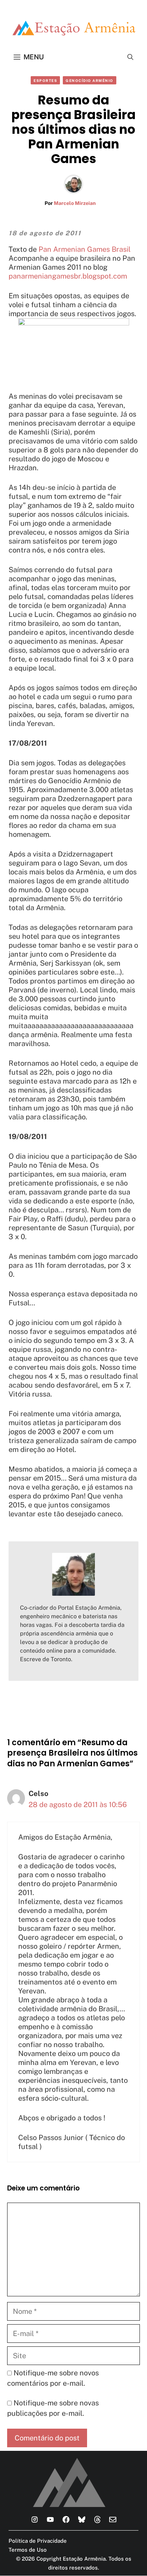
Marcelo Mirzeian (75, 203)
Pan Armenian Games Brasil (85, 249)
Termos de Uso (28, 2550)
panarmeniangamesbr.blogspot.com (68, 276)
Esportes (45, 80)
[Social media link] (35, 2519)
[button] (130, 57)
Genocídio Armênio (90, 80)
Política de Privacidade (38, 2541)
